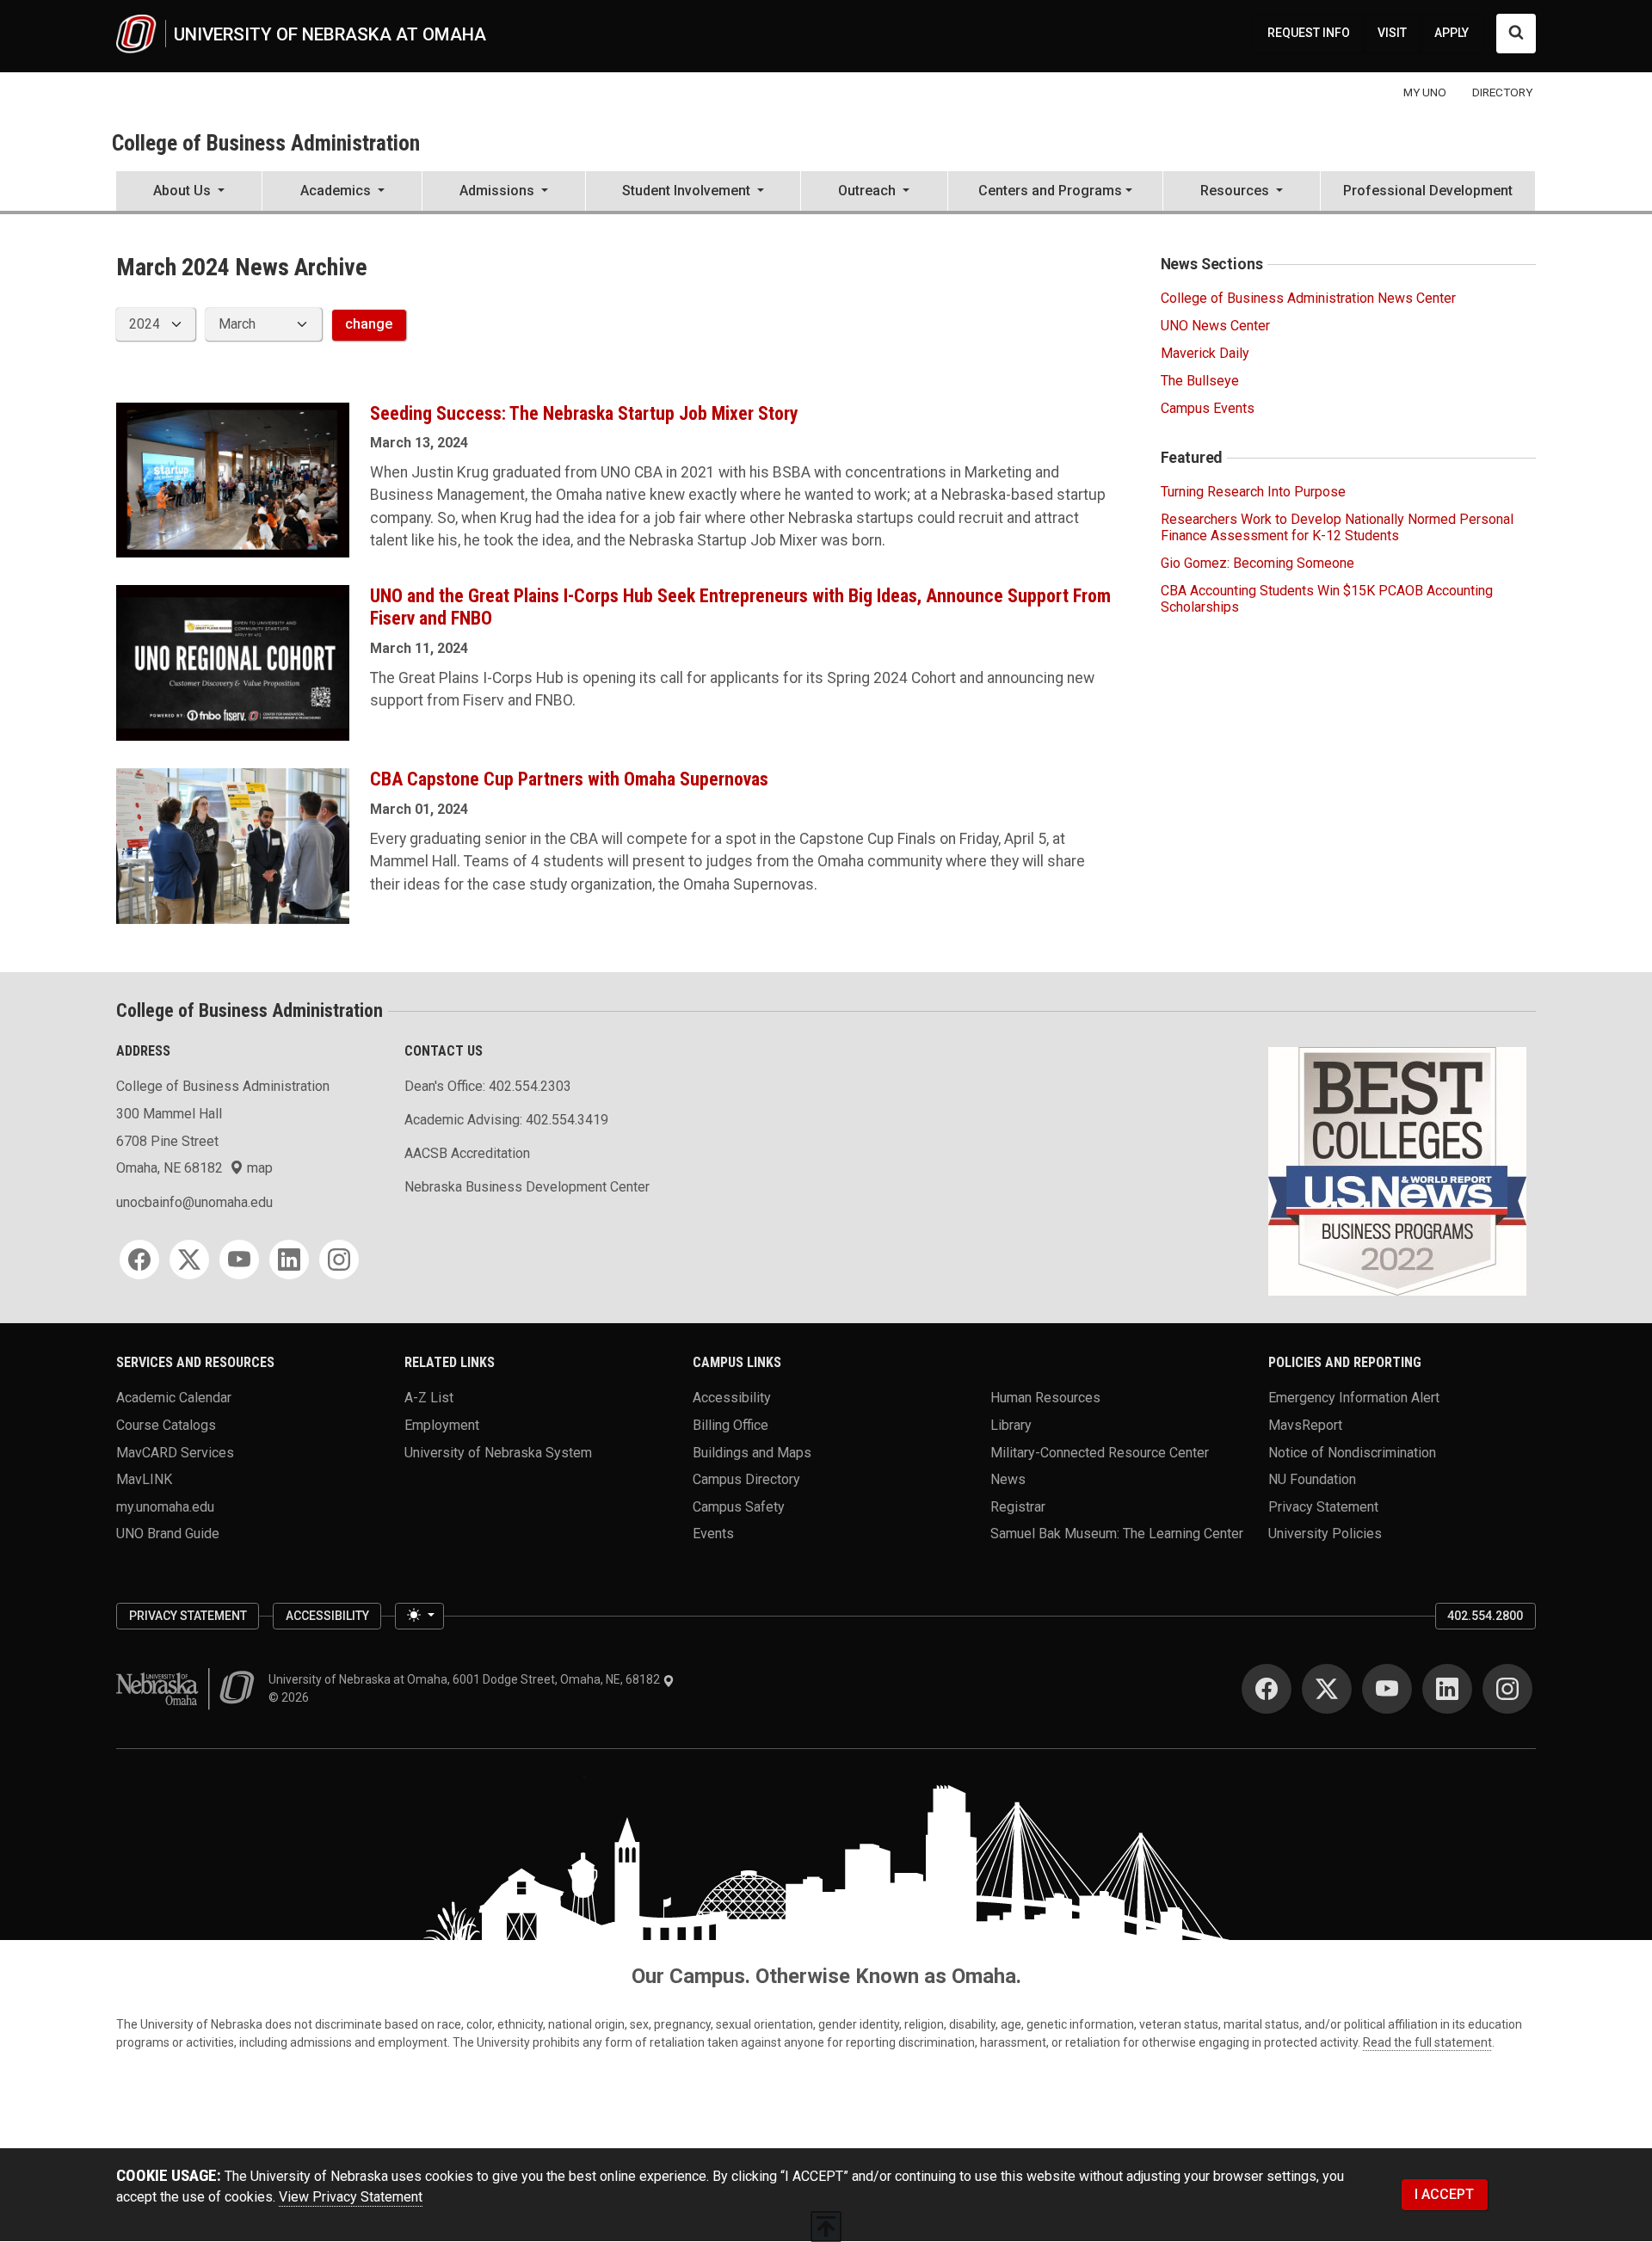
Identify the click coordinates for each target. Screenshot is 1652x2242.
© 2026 (291, 1697)
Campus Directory (746, 1479)
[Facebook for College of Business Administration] (139, 1260)
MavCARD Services (175, 1452)
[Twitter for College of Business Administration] (189, 1260)
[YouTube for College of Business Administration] (239, 1260)
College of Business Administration (266, 143)
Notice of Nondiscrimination (1352, 1452)
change (369, 324)
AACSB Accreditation (467, 1153)
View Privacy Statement (351, 2197)
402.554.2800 (1485, 1616)
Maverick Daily (1205, 353)
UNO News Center (1215, 326)
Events (713, 1534)
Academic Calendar (174, 1398)
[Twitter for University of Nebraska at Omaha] (1327, 1689)
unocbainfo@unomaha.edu (194, 1202)
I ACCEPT (1444, 2194)
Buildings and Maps (752, 1452)
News (1008, 1479)
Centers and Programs (1050, 191)
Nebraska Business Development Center (527, 1187)
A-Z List (429, 1398)
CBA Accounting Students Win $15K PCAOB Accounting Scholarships (1327, 599)
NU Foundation (1312, 1479)
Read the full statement (1427, 2042)
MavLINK (144, 1479)
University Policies (1325, 1534)
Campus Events (1208, 408)
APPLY (1452, 33)
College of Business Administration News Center (1308, 298)
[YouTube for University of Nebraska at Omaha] (1387, 1689)
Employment (442, 1424)
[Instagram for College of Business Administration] (339, 1260)
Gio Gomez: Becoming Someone (1257, 563)
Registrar (1018, 1506)
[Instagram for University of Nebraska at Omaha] (1507, 1689)
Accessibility (732, 1398)
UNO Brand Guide (168, 1534)
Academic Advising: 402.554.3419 (506, 1120)
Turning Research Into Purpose (1253, 492)
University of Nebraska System (498, 1452)
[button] (189, 193)
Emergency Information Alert (1354, 1398)
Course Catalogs (166, 1424)
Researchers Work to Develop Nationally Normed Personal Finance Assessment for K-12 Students (1337, 527)
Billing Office (730, 1424)
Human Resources (1045, 1398)
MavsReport (1305, 1424)
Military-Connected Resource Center (1100, 1452)
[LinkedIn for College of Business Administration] (289, 1260)
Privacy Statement (1323, 1506)
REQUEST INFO (1309, 33)
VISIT (1392, 33)
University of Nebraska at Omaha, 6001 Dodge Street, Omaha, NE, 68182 (465, 1679)
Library (1011, 1424)
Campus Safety (739, 1506)
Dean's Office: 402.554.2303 (488, 1086)
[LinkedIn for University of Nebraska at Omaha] (1447, 1689)
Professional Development (1428, 191)
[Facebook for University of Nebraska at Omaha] (1267, 1689)
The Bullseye (1200, 381)
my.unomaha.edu (165, 1506)
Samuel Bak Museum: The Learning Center (1117, 1534)
